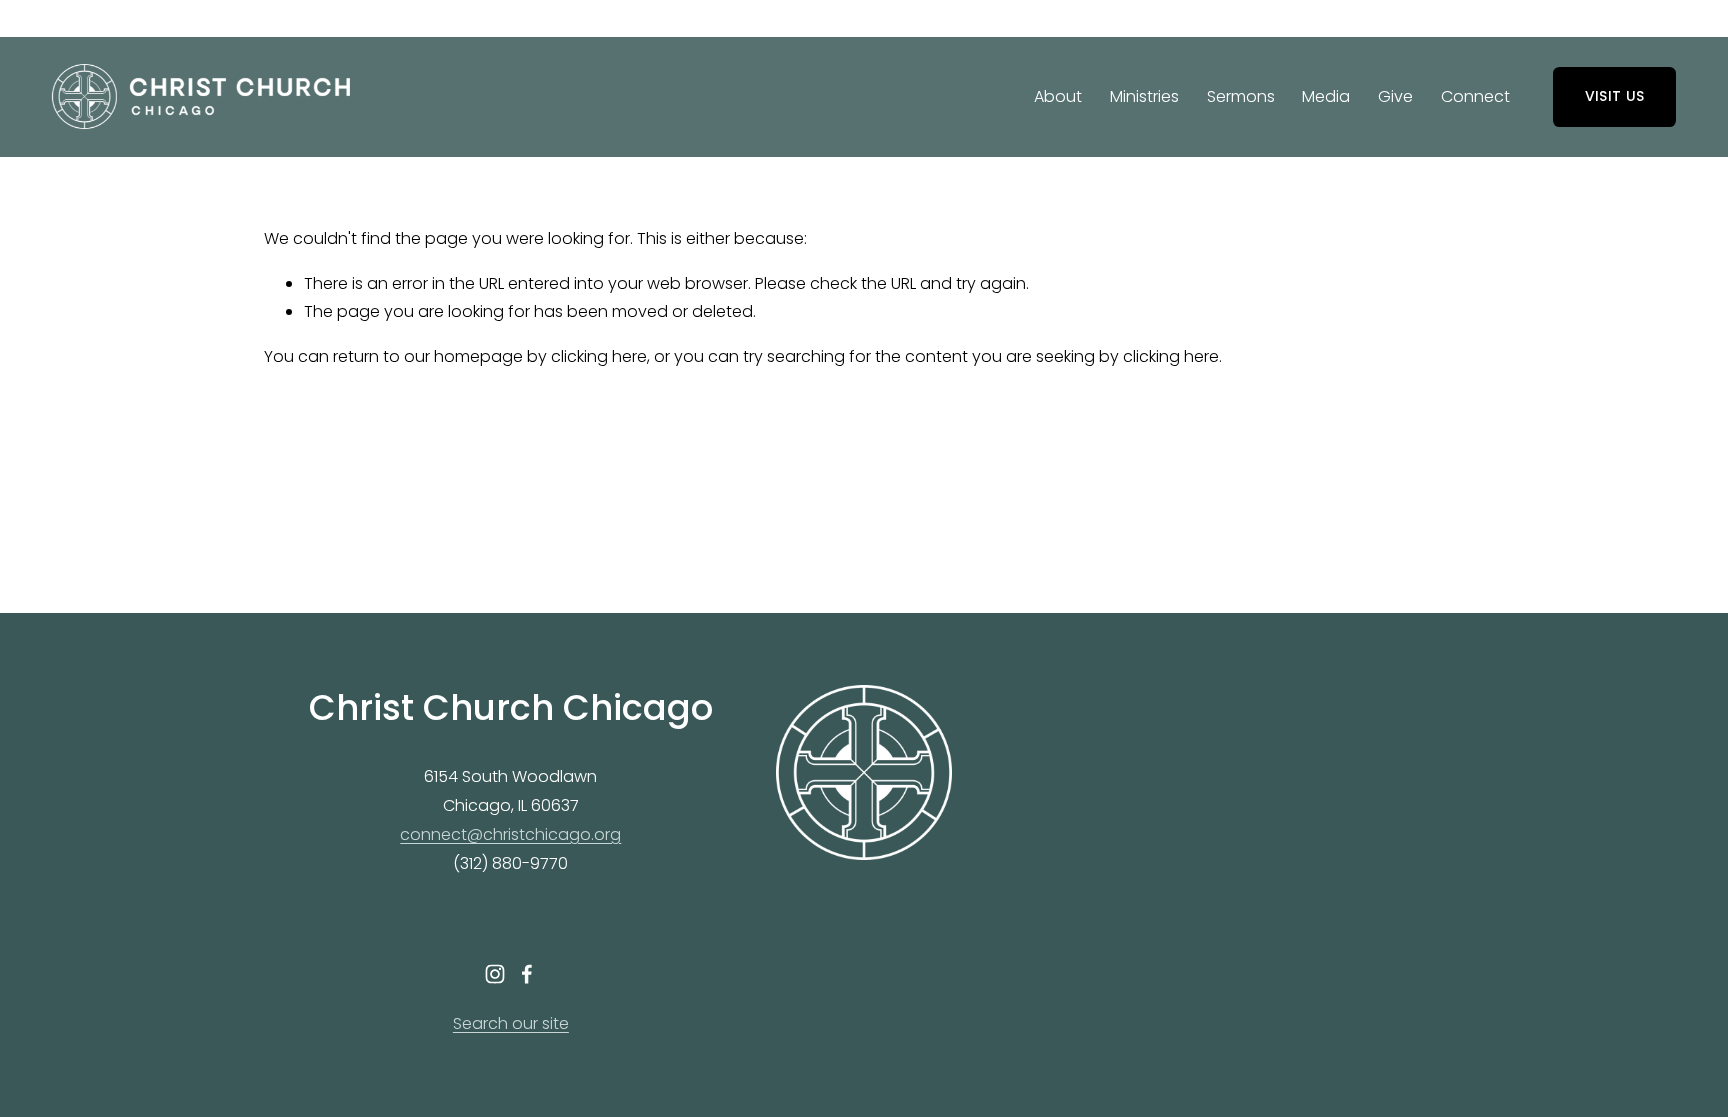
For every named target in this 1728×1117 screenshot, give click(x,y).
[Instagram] (495, 974)
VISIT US (1614, 96)
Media (1326, 96)
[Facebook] (527, 974)
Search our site (511, 1023)
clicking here (599, 356)
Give (1395, 96)
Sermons (1241, 96)
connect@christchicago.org (510, 834)
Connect (1475, 96)
